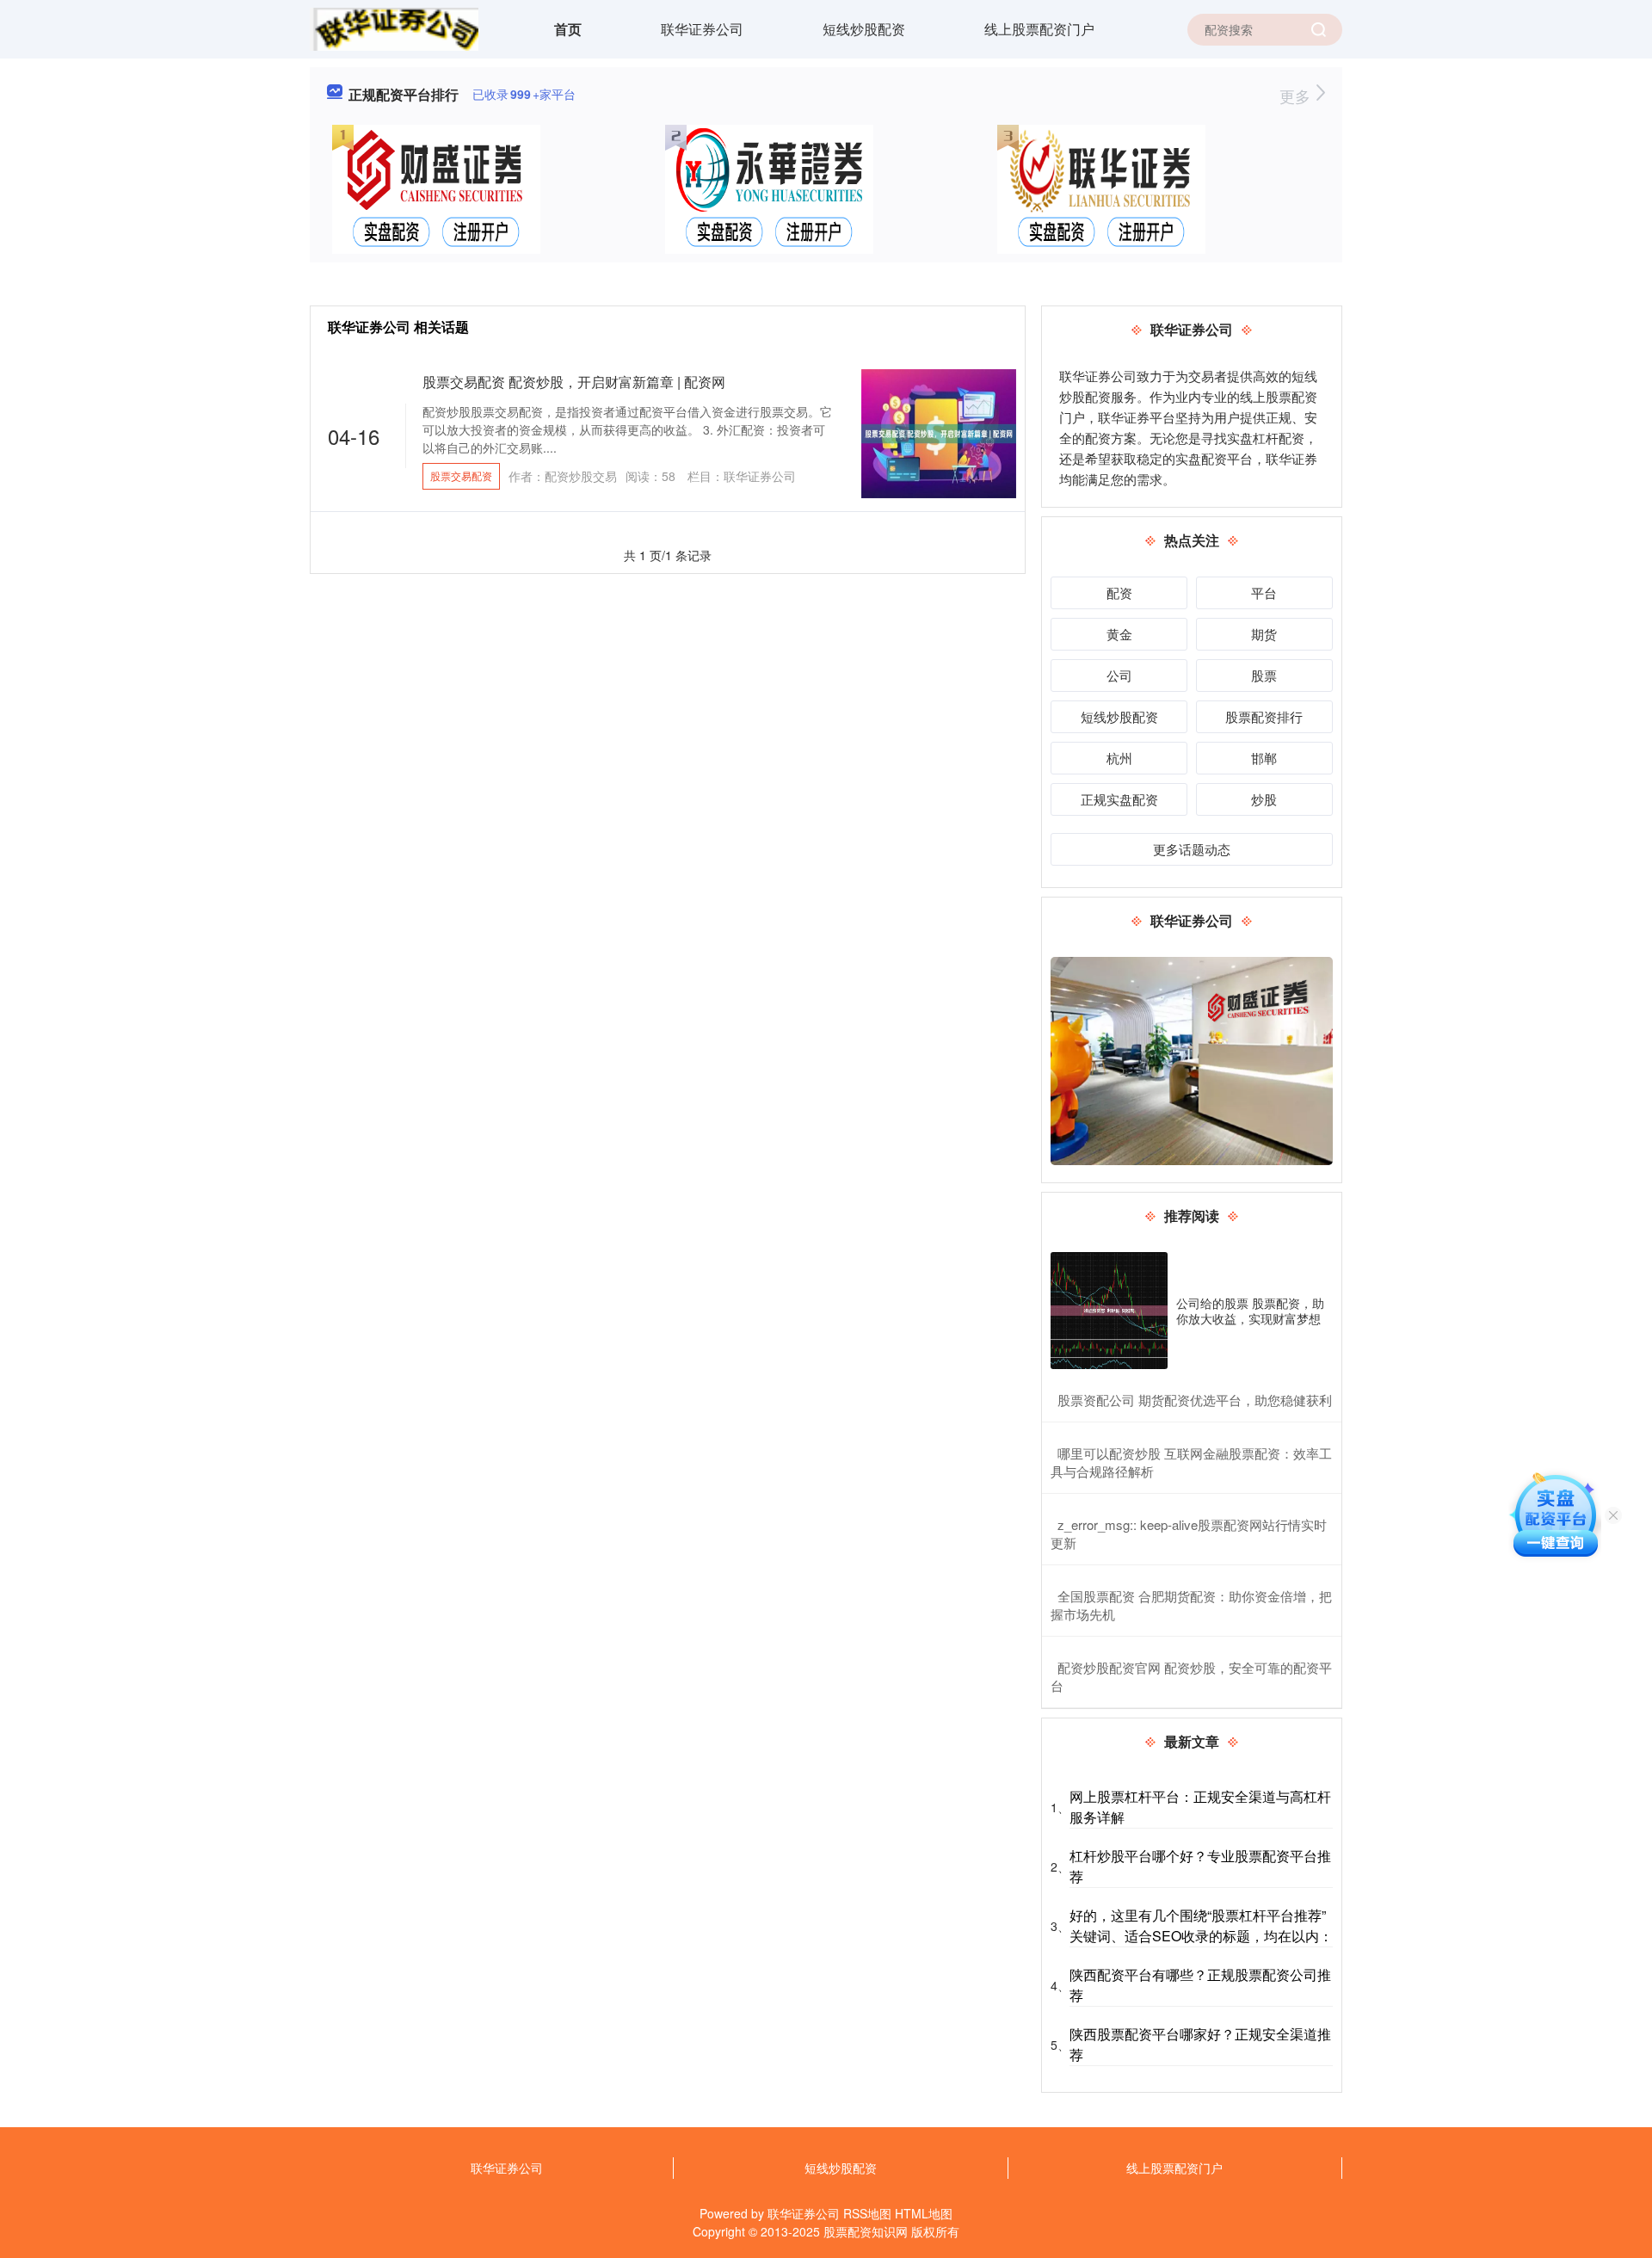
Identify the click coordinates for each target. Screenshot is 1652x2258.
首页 (568, 29)
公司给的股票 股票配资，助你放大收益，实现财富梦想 (1250, 1311)
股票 (1264, 675)
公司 (1119, 675)
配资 (1119, 592)
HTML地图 (924, 2213)
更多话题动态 (1192, 849)
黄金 (1119, 634)
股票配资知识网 (866, 2231)
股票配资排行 (1264, 716)
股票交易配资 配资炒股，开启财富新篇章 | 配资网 (574, 382)
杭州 (1119, 758)
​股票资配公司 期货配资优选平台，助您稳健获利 (1195, 1400)
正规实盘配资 (1119, 799)
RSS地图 (867, 2213)
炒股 (1264, 799)
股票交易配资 (461, 475)
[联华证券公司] (394, 28)
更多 (1297, 96)
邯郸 (1264, 758)
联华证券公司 (702, 29)
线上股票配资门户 (1039, 29)
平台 (1264, 592)
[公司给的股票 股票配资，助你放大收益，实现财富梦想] (1109, 1311)
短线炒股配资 (864, 29)
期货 (1264, 634)
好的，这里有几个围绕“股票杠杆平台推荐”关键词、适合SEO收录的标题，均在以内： (1201, 1925)
